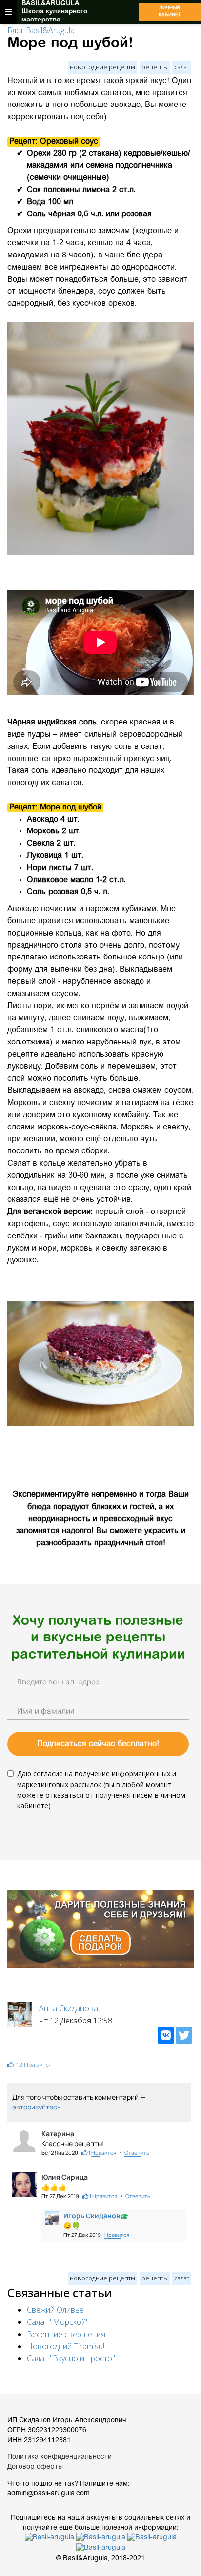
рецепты (155, 67)
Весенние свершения (66, 2334)
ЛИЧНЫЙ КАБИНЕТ (170, 12)
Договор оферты (35, 2467)
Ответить (137, 2153)
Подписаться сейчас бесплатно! (98, 1744)
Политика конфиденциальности (60, 2457)
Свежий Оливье (55, 2310)
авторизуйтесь (36, 2107)
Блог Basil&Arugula (41, 30)
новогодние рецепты (102, 67)
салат (182, 67)
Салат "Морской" (58, 2322)
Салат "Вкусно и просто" (71, 2358)
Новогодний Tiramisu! (66, 2346)
